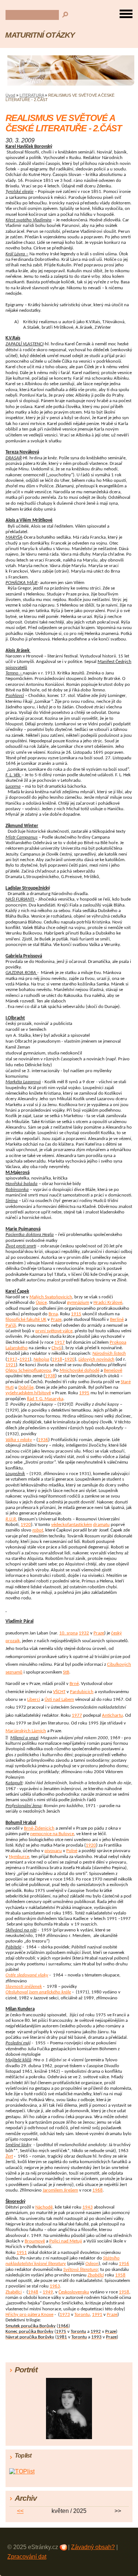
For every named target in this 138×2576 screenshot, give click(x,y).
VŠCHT (59, 1692)
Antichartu (112, 1715)
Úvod (10, 95)
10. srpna (68, 1633)
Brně (74, 1684)
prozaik (13, 1641)
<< (20, 2511)
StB (66, 1672)
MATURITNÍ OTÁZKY (40, 35)
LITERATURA (32, 95)
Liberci (34, 1700)
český (116, 1633)
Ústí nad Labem (59, 1700)
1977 (77, 1715)
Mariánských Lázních (26, 1731)
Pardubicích (82, 1692)
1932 (84, 1633)
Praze (99, 1633)
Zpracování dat (27, 2557)
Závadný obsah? (93, 2547)
